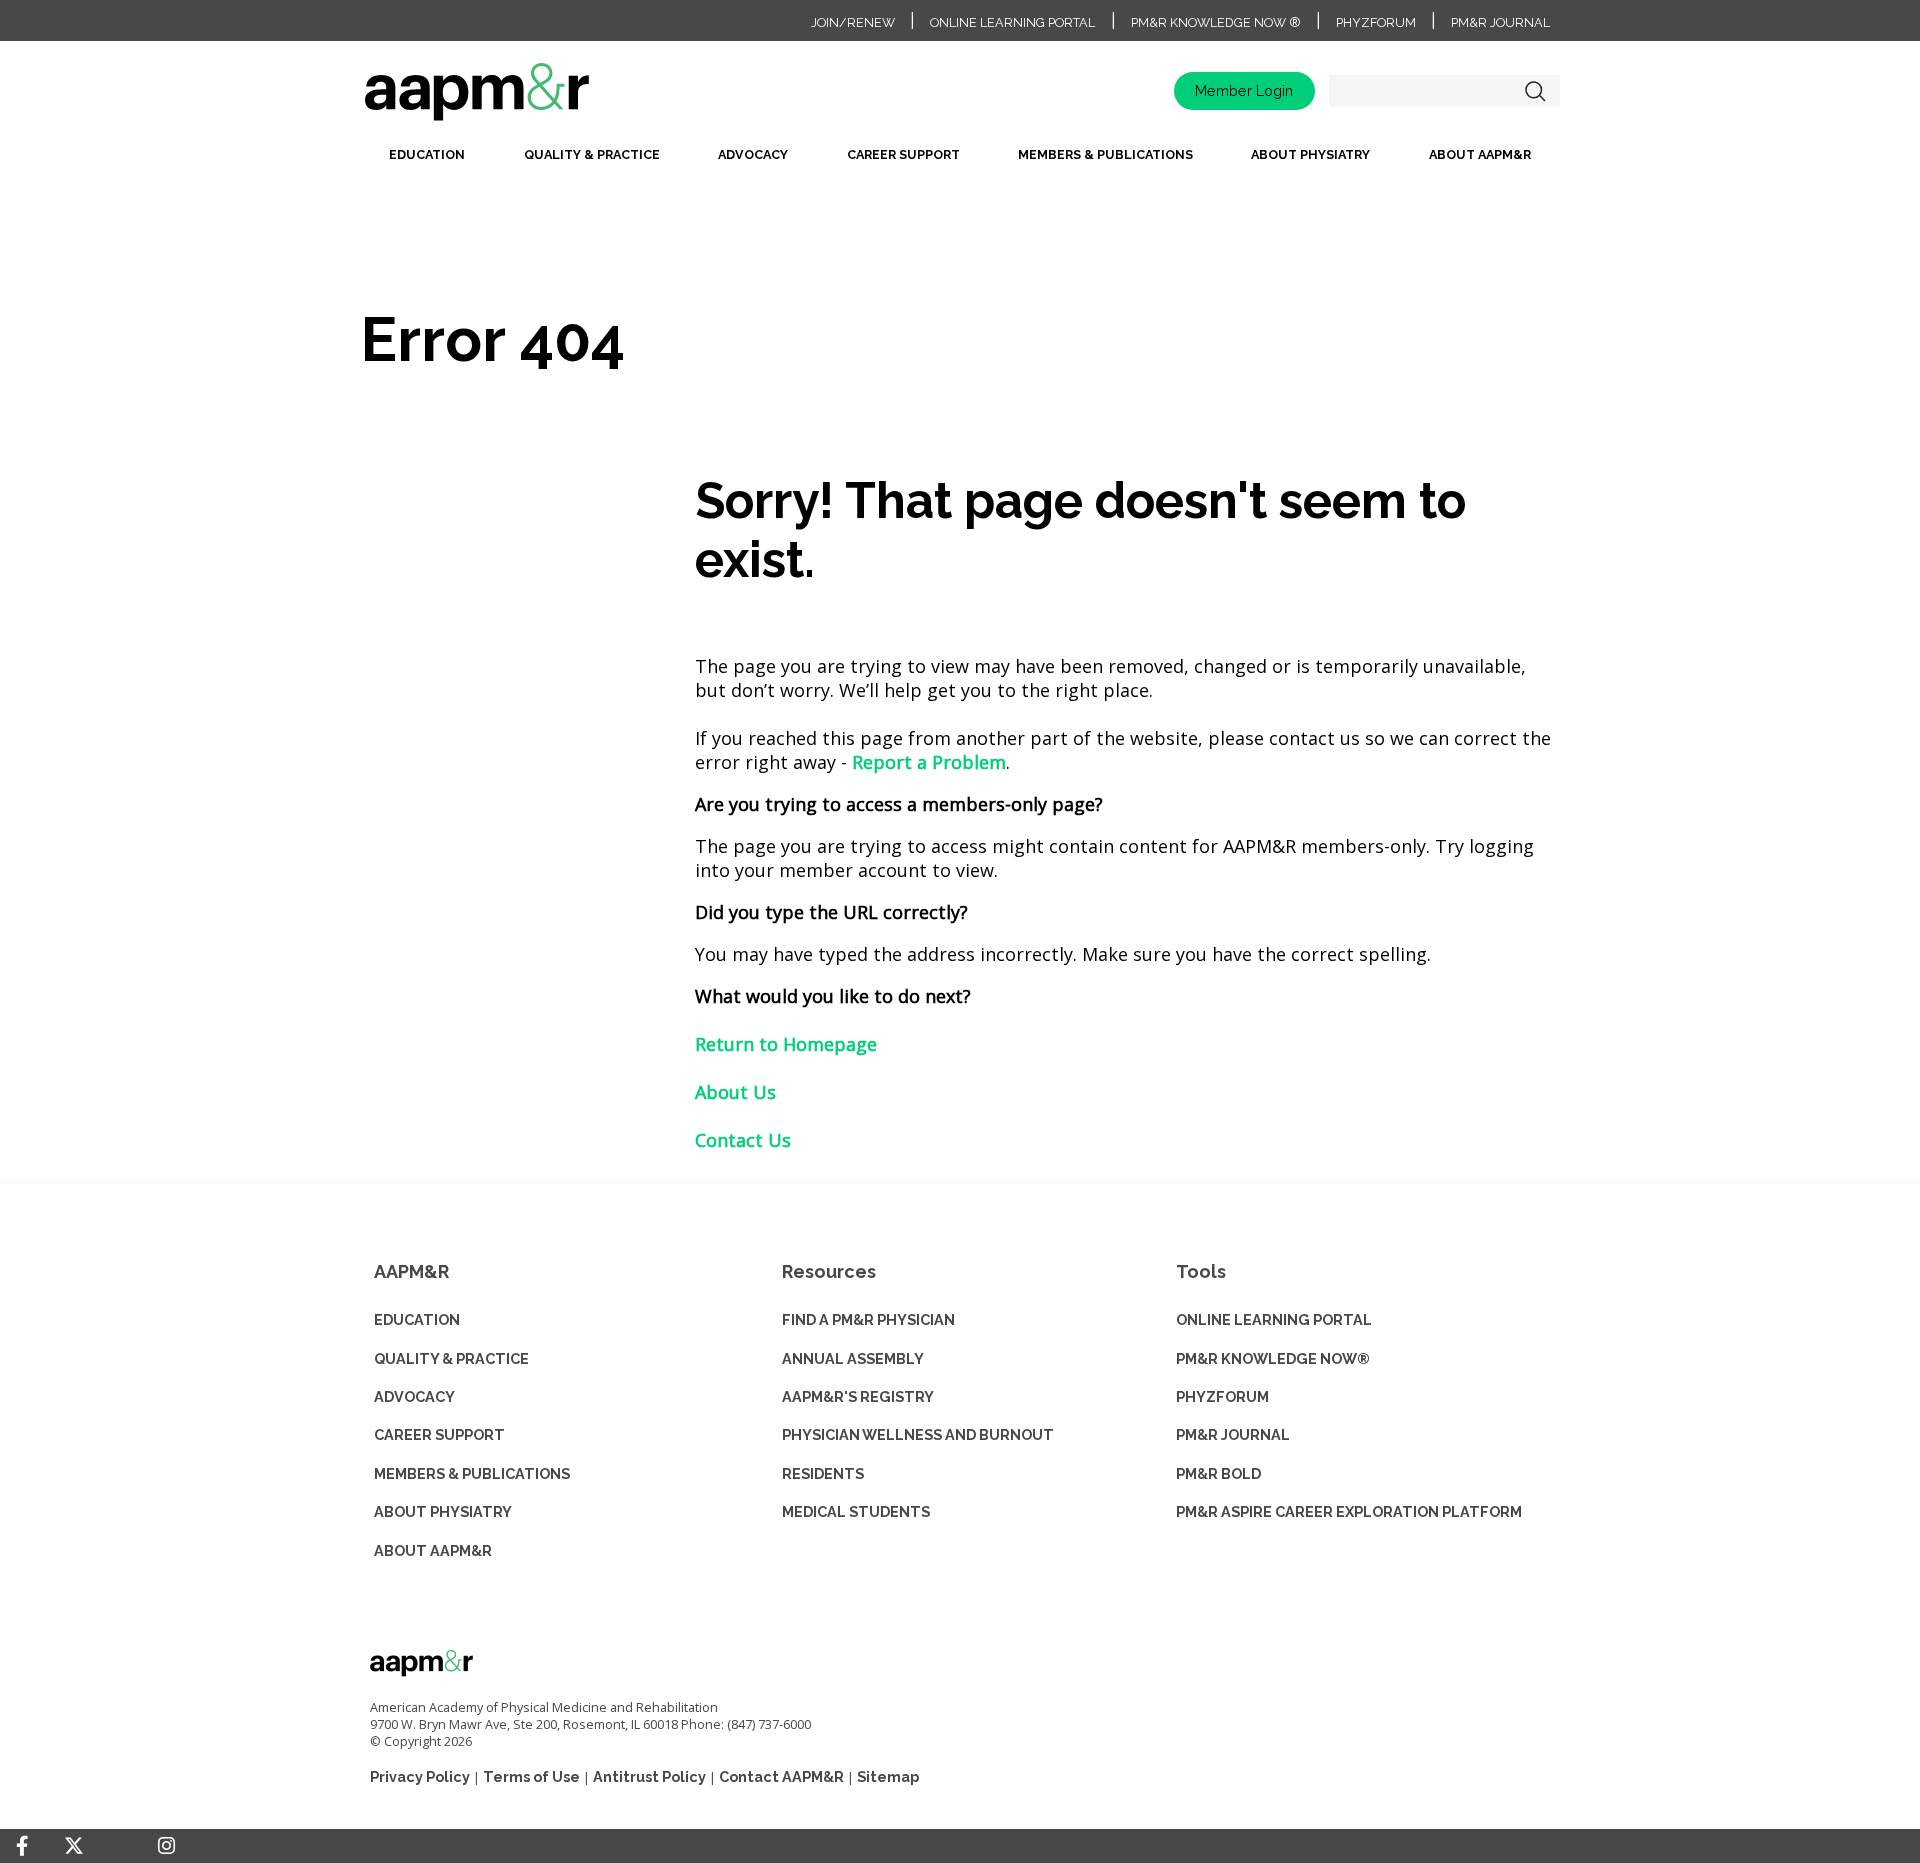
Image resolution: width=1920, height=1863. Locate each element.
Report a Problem (929, 762)
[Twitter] (74, 1846)
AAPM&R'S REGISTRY (858, 1396)
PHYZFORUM (1222, 1396)
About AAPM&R (1480, 154)
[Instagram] (166, 1846)
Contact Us (743, 1140)
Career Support (903, 154)
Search (1535, 91)
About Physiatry (1310, 154)
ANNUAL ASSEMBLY (853, 1358)
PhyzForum (1376, 22)
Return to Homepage (786, 1044)
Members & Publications (1105, 154)
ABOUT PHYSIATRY (443, 1511)
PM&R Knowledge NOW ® (1216, 22)
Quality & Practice (592, 154)
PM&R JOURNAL (1233, 1434)
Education (427, 154)
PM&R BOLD (1218, 1473)
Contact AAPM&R (781, 1776)
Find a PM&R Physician (868, 1319)
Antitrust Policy (649, 1776)
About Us (735, 1092)
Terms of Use (531, 1776)
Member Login (1244, 90)
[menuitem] (427, 160)
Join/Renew (853, 22)
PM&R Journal (1500, 22)
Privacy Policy (420, 1776)
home (540, 98)
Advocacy (753, 154)
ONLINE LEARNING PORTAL (1274, 1319)
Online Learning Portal (1012, 22)
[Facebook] (22, 1846)
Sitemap (888, 1776)
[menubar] (960, 160)
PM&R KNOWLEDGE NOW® (1273, 1358)
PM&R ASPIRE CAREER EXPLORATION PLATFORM (1349, 1511)
